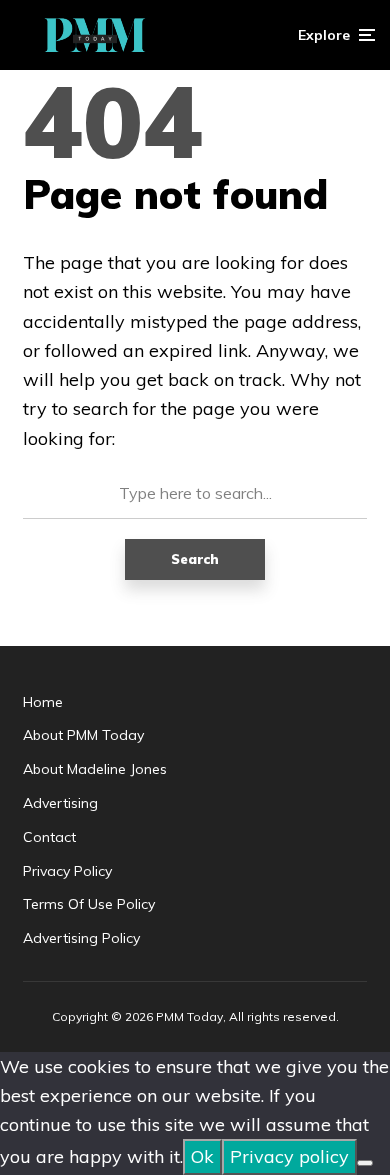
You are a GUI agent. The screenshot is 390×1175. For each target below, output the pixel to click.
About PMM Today (83, 735)
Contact (49, 837)
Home (43, 702)
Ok (202, 1156)
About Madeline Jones (95, 769)
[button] (336, 35)
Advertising (60, 803)
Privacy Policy (67, 871)
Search (195, 559)
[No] (365, 1163)
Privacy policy (289, 1156)
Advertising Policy (81, 938)
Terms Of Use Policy (89, 904)
